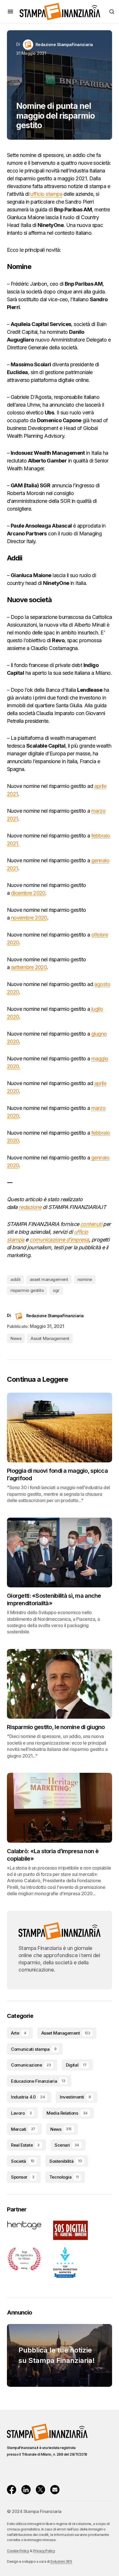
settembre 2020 (29, 967)
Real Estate (25, 2145)
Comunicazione (31, 2065)
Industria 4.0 (28, 2097)
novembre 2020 (29, 918)
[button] (10, 12)
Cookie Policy (18, 2551)
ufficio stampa (46, 194)
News (16, 1338)
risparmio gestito (27, 1290)
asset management (49, 1279)
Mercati (23, 2129)
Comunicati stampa (34, 2049)
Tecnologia (64, 2177)
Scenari (67, 2145)
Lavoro (21, 2113)
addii (15, 1279)
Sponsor (23, 2177)
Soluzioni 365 (61, 2561)
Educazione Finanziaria (38, 2081)
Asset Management (50, 1338)
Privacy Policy (44, 2551)
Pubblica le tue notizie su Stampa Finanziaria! (57, 2355)
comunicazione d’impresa (59, 1240)
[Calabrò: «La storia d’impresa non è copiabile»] (59, 1808)
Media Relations (67, 2113)
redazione (30, 1207)
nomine (85, 1279)
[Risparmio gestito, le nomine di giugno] (59, 1684)
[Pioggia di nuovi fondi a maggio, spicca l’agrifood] (59, 1428)
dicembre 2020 (28, 893)
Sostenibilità (66, 2161)
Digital (76, 2065)
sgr (56, 1290)
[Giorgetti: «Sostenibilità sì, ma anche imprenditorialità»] (59, 1553)
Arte (19, 2033)
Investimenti (75, 2097)
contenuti (91, 1224)
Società (23, 2161)
